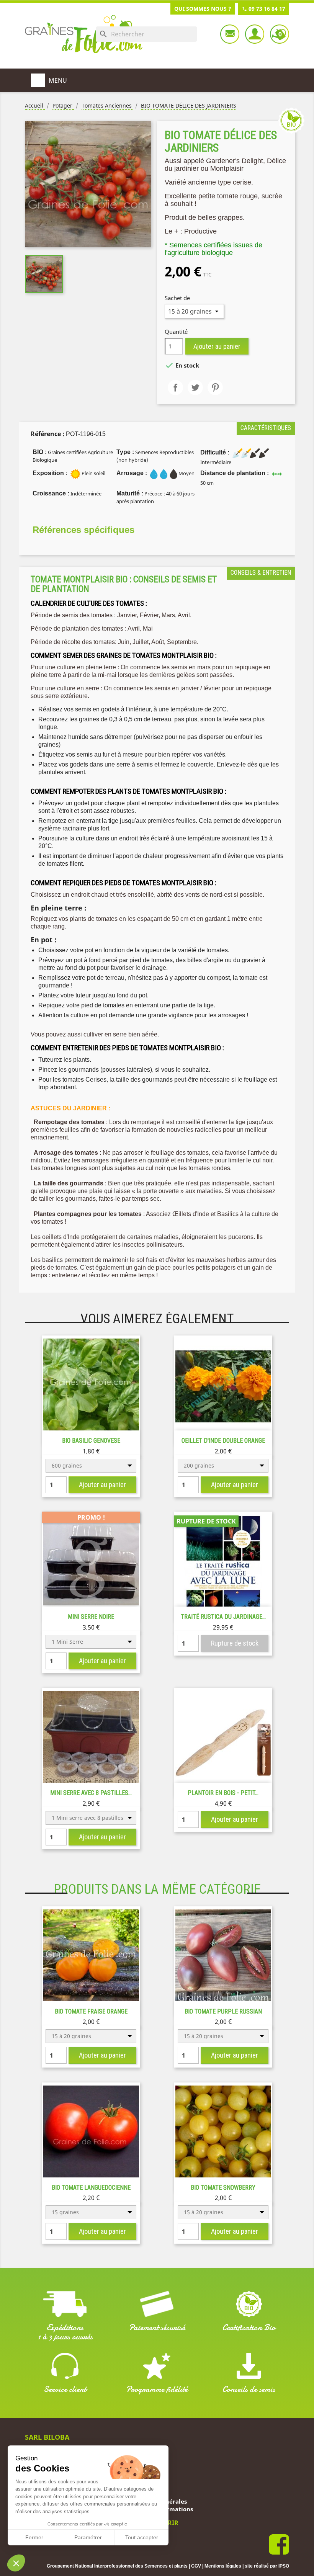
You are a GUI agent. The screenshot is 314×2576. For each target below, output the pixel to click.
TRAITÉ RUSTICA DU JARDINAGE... (223, 1617)
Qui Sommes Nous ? (203, 9)
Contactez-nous (230, 34)
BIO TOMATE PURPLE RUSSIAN (223, 2011)
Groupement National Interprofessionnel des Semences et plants (117, 2566)
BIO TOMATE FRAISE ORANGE (91, 2011)
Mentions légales (223, 2566)
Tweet (195, 387)
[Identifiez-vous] (255, 34)
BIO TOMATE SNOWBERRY (223, 2188)
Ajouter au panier (217, 346)
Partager (175, 387)
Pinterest (215, 387)
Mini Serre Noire (91, 1617)
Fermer (34, 2537)
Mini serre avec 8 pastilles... (91, 1793)
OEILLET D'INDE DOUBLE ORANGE (223, 1441)
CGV (196, 2566)
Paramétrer (88, 2537)
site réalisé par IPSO (267, 2566)
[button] (16, 2563)
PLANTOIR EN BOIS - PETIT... (223, 1793)
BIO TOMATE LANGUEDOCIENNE (91, 2188)
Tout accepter (142, 2537)
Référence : (47, 434)
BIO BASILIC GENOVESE (91, 1441)
